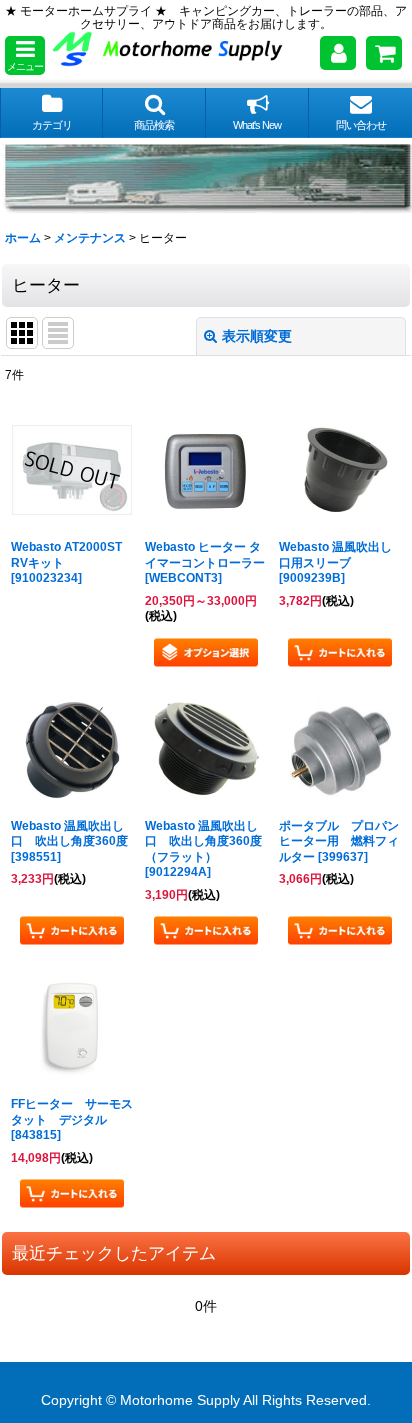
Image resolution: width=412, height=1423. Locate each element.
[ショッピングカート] (384, 53)
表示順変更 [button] (257, 336)
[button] (25, 55)
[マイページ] (338, 53)
